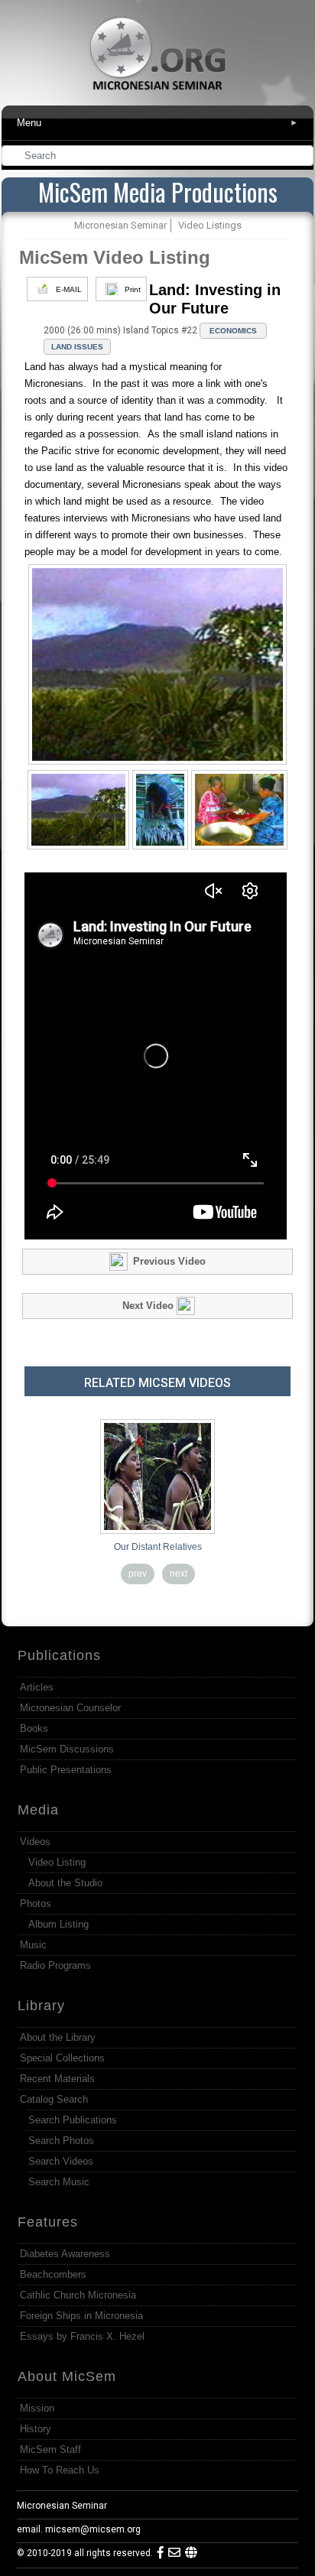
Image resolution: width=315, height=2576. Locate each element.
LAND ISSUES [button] (77, 347)
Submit (303, 157)
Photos (36, 1904)
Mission (37, 2408)
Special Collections (62, 2058)
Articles (37, 1687)
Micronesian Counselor (70, 1708)
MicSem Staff (50, 2449)
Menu (158, 123)
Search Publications (73, 2120)
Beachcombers (53, 2274)
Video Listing (57, 1862)
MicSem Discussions (67, 1749)
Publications (59, 1655)
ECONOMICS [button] (233, 331)
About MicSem (67, 2376)
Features (48, 2222)
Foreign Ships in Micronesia (81, 2316)
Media (38, 1810)
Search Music (59, 2182)
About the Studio (65, 1883)
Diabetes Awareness (65, 2254)
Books (34, 1728)
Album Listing (58, 1924)
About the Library (58, 2037)
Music (33, 1945)
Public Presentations (66, 1770)
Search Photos (61, 2141)
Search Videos (61, 2161)
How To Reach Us (60, 2470)
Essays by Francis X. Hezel (82, 2336)
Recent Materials (57, 2079)
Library (41, 2006)
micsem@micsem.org (93, 2529)
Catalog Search (54, 2099)
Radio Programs (55, 1965)
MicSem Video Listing (115, 257)
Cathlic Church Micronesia (78, 2295)
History (36, 2429)
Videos (35, 1842)
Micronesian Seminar (62, 2506)
